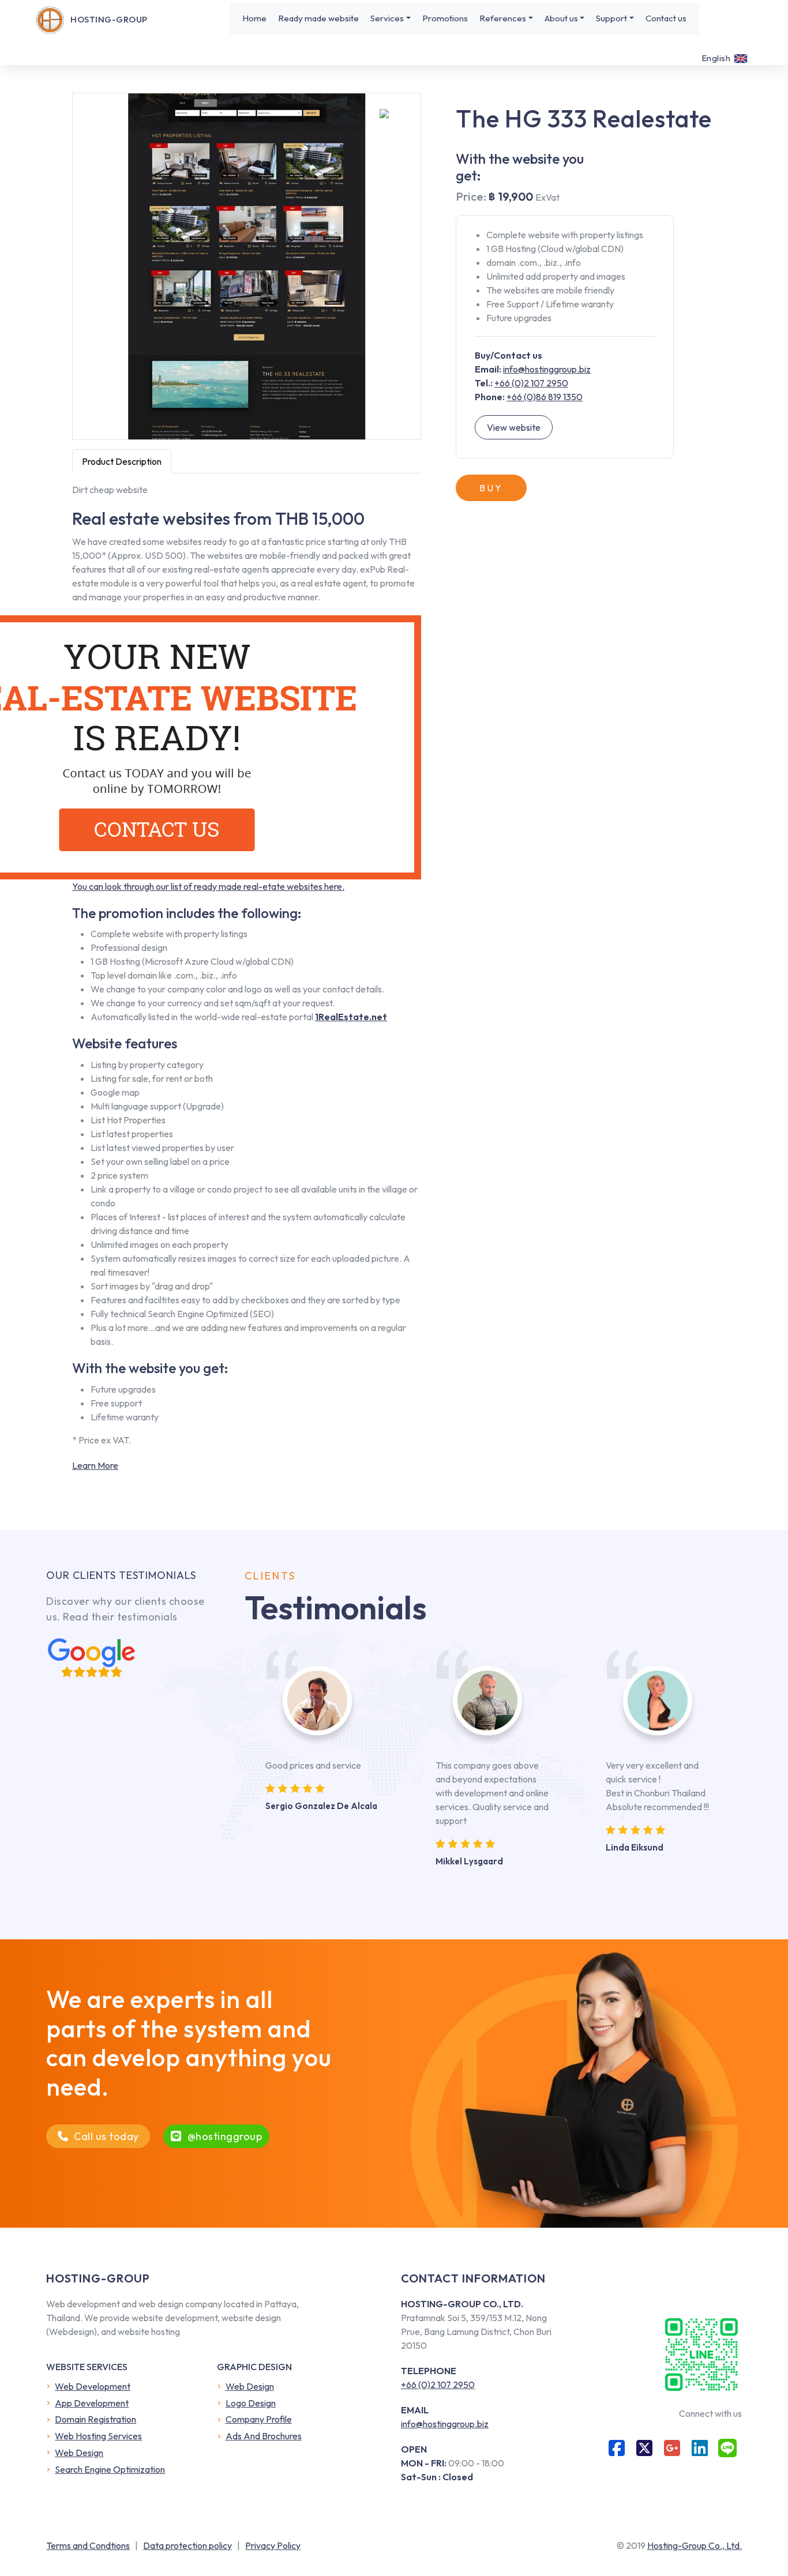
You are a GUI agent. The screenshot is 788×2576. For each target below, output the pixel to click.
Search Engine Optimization (110, 2469)
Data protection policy (187, 2545)
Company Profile (259, 2419)
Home (254, 18)
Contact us (666, 18)
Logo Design (251, 2403)
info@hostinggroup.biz (547, 369)
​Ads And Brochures (264, 2436)
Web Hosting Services (98, 2436)
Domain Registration (95, 2419)
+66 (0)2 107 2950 (531, 383)
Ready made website (318, 18)
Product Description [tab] (122, 461)
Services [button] (387, 18)
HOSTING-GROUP (109, 19)
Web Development (93, 2386)
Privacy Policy (273, 2545)
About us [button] (561, 18)
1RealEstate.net (351, 1017)
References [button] (503, 18)
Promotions (445, 18)
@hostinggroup (225, 2136)
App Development (92, 2403)
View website (514, 427)
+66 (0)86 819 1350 (545, 397)
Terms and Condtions (88, 2545)
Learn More (95, 1465)
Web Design (79, 2453)
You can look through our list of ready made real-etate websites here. (208, 886)
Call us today (106, 2136)
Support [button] (611, 18)
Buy (491, 488)
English (716, 58)
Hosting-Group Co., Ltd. (695, 2545)
